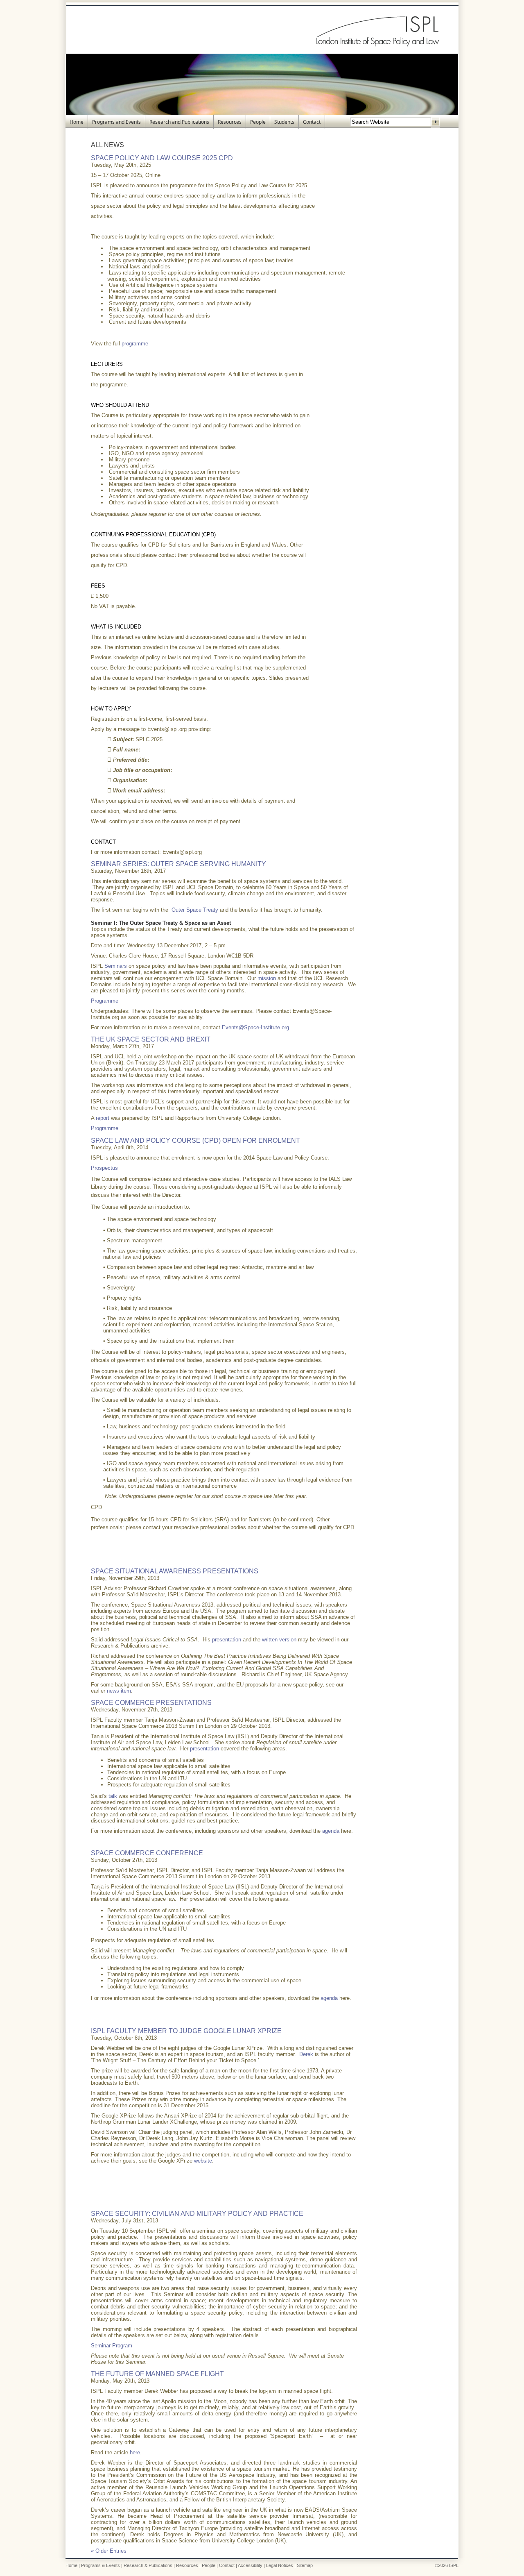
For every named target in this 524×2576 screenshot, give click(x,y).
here (135, 2452)
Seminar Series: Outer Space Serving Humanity (178, 864)
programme (135, 344)
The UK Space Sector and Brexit (151, 1039)
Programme (105, 1001)
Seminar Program (112, 2346)
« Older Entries (109, 2551)
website (203, 2161)
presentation (227, 1640)
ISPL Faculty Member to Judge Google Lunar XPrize (186, 2031)
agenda (331, 1831)
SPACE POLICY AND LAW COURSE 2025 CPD (162, 158)
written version (279, 1640)
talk (113, 1796)
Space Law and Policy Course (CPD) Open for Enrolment (195, 1140)
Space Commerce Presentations (151, 1703)
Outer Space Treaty (195, 910)
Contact (312, 122)
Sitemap (305, 2565)
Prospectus (104, 1168)
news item (119, 1691)
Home (77, 122)
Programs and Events (116, 122)
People (258, 122)
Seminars (116, 966)
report (103, 1118)
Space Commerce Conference (147, 1853)
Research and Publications (179, 122)
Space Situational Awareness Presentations (175, 1571)
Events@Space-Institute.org (255, 1027)
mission (267, 978)
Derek (306, 2054)
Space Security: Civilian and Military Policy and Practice (197, 2214)
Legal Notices (280, 2565)
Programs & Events (101, 2565)
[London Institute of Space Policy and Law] (262, 52)
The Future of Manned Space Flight (157, 2374)
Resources (230, 122)
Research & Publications (148, 2565)
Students (284, 122)
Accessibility (250, 2565)
